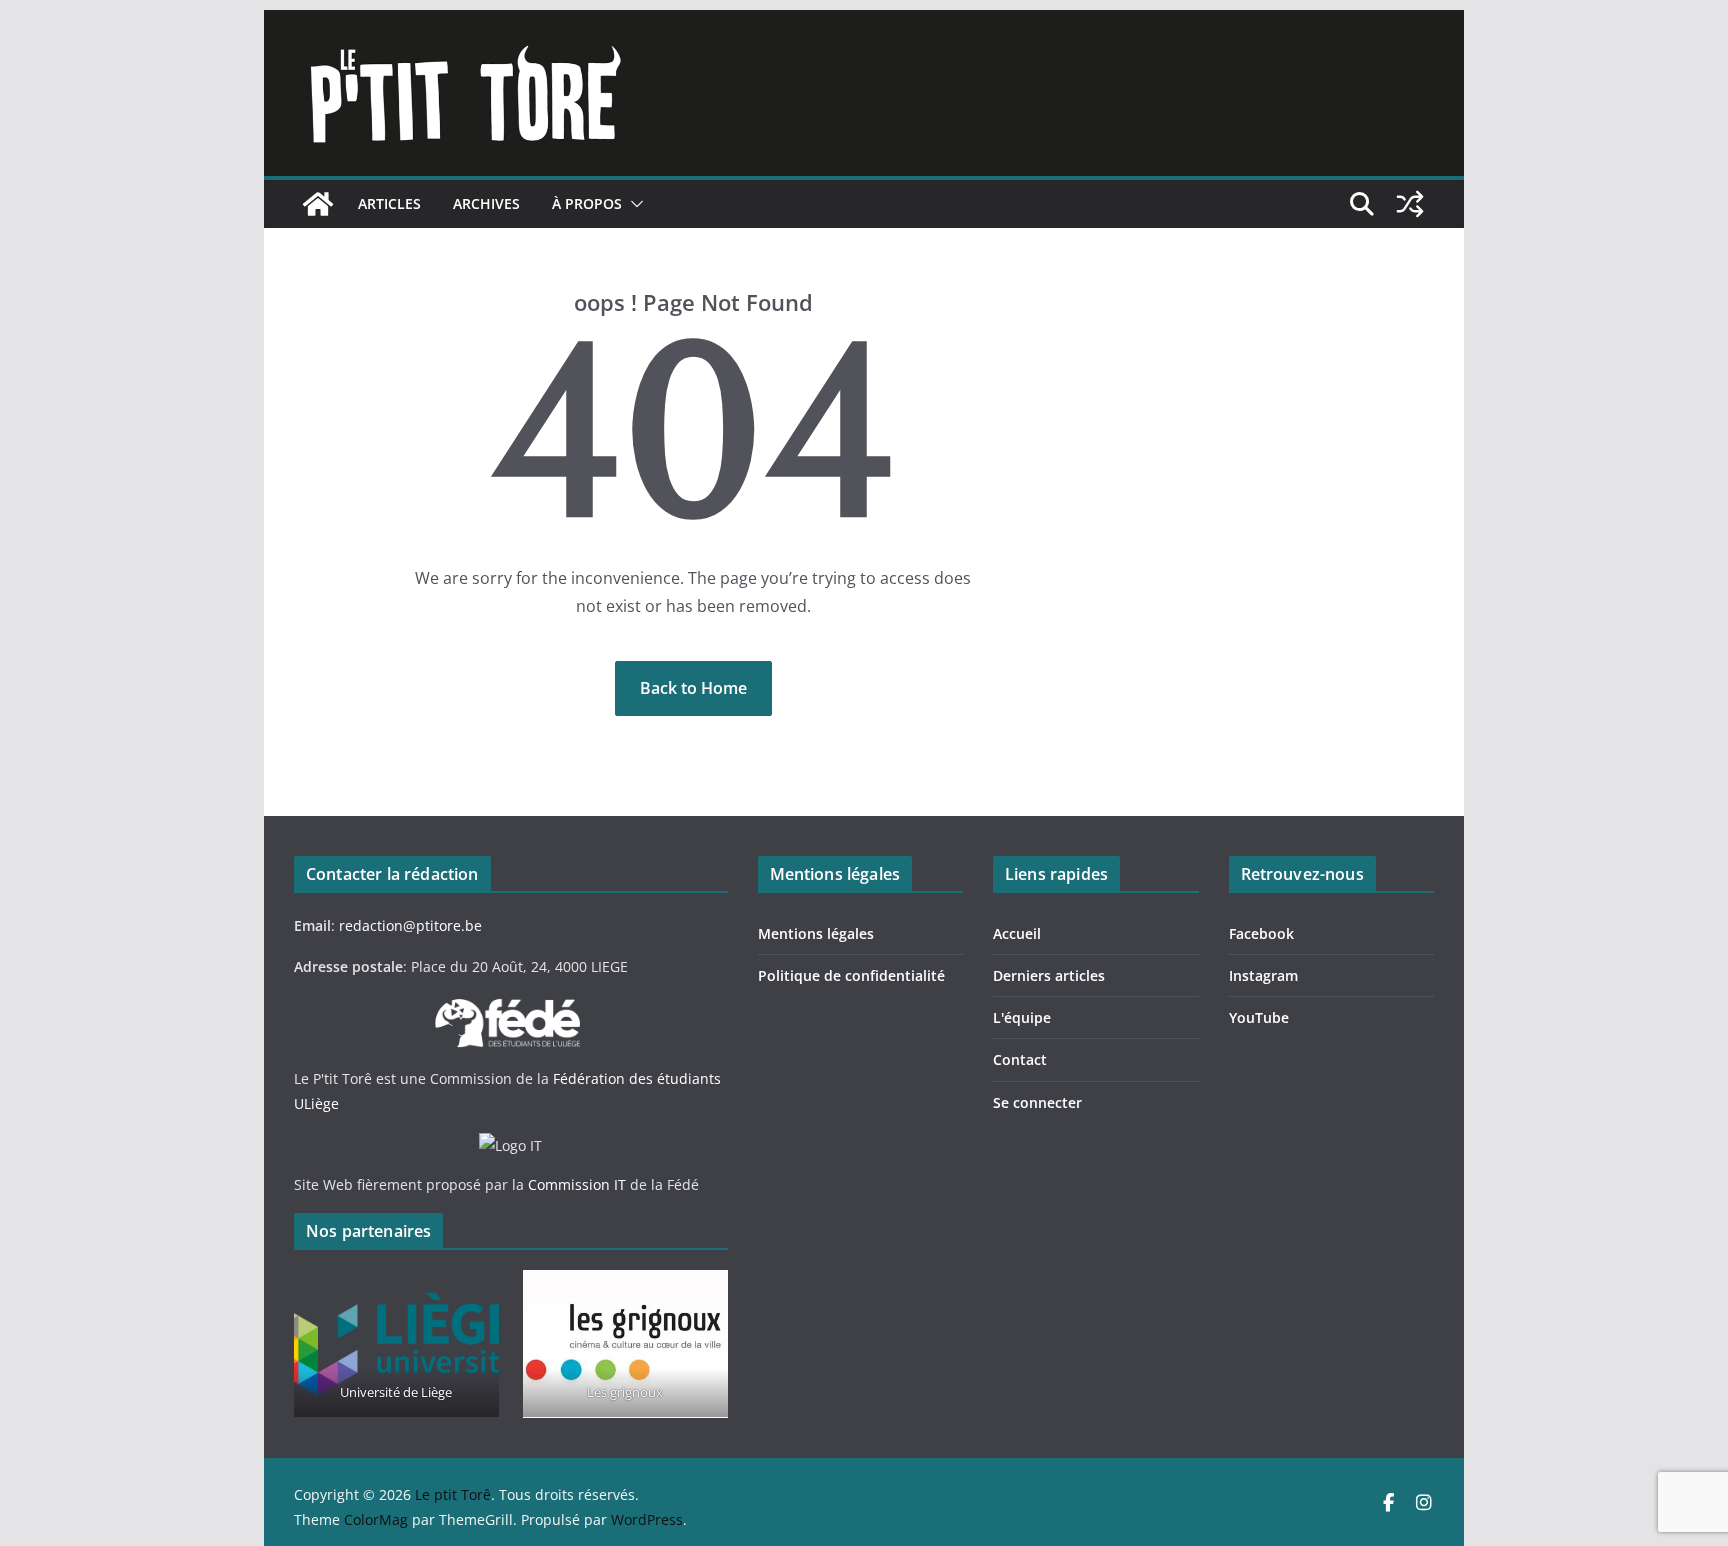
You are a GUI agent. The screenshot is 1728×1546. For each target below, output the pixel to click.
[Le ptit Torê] (318, 204)
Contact (1020, 1059)
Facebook (1261, 933)
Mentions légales (816, 933)
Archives (486, 203)
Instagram (1263, 975)
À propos (587, 203)
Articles (389, 203)
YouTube (1259, 1017)
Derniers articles (1049, 975)
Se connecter (1037, 1102)
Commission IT (577, 1184)
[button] (633, 204)
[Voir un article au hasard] (1410, 204)
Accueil (1017, 933)
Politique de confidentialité (851, 975)
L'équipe (1022, 1017)
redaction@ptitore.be (410, 925)
